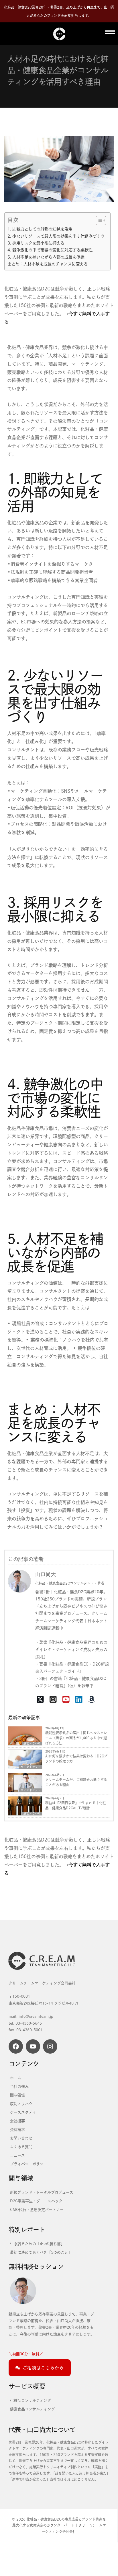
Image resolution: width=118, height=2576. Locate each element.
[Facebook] (16, 2046)
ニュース (17, 2155)
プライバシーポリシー (29, 2164)
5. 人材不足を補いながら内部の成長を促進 (46, 257)
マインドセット (31, 1767)
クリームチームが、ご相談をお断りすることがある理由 (76, 1782)
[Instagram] (50, 2046)
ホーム (16, 2078)
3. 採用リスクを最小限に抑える (36, 243)
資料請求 (17, 2129)
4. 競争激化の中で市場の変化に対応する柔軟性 (50, 250)
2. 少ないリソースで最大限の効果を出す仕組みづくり (56, 236)
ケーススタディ (23, 2112)
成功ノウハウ (32, 1814)
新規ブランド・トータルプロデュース (42, 2192)
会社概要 (17, 2121)
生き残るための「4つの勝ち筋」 (37, 2244)
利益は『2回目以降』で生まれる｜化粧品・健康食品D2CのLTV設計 (76, 1805)
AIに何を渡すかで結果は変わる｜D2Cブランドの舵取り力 (76, 1759)
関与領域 (17, 2095)
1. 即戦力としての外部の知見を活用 (40, 229)
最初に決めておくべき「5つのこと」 (41, 2252)
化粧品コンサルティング (31, 2400)
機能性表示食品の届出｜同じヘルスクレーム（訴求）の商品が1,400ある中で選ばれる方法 (76, 1738)
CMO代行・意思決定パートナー (37, 2209)
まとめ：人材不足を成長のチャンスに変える (48, 264)
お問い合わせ (21, 2138)
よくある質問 (21, 2147)
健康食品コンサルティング (32, 2409)
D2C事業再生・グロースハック (36, 2201)
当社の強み (19, 2086)
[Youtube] (33, 2046)
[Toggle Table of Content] (98, 220)
